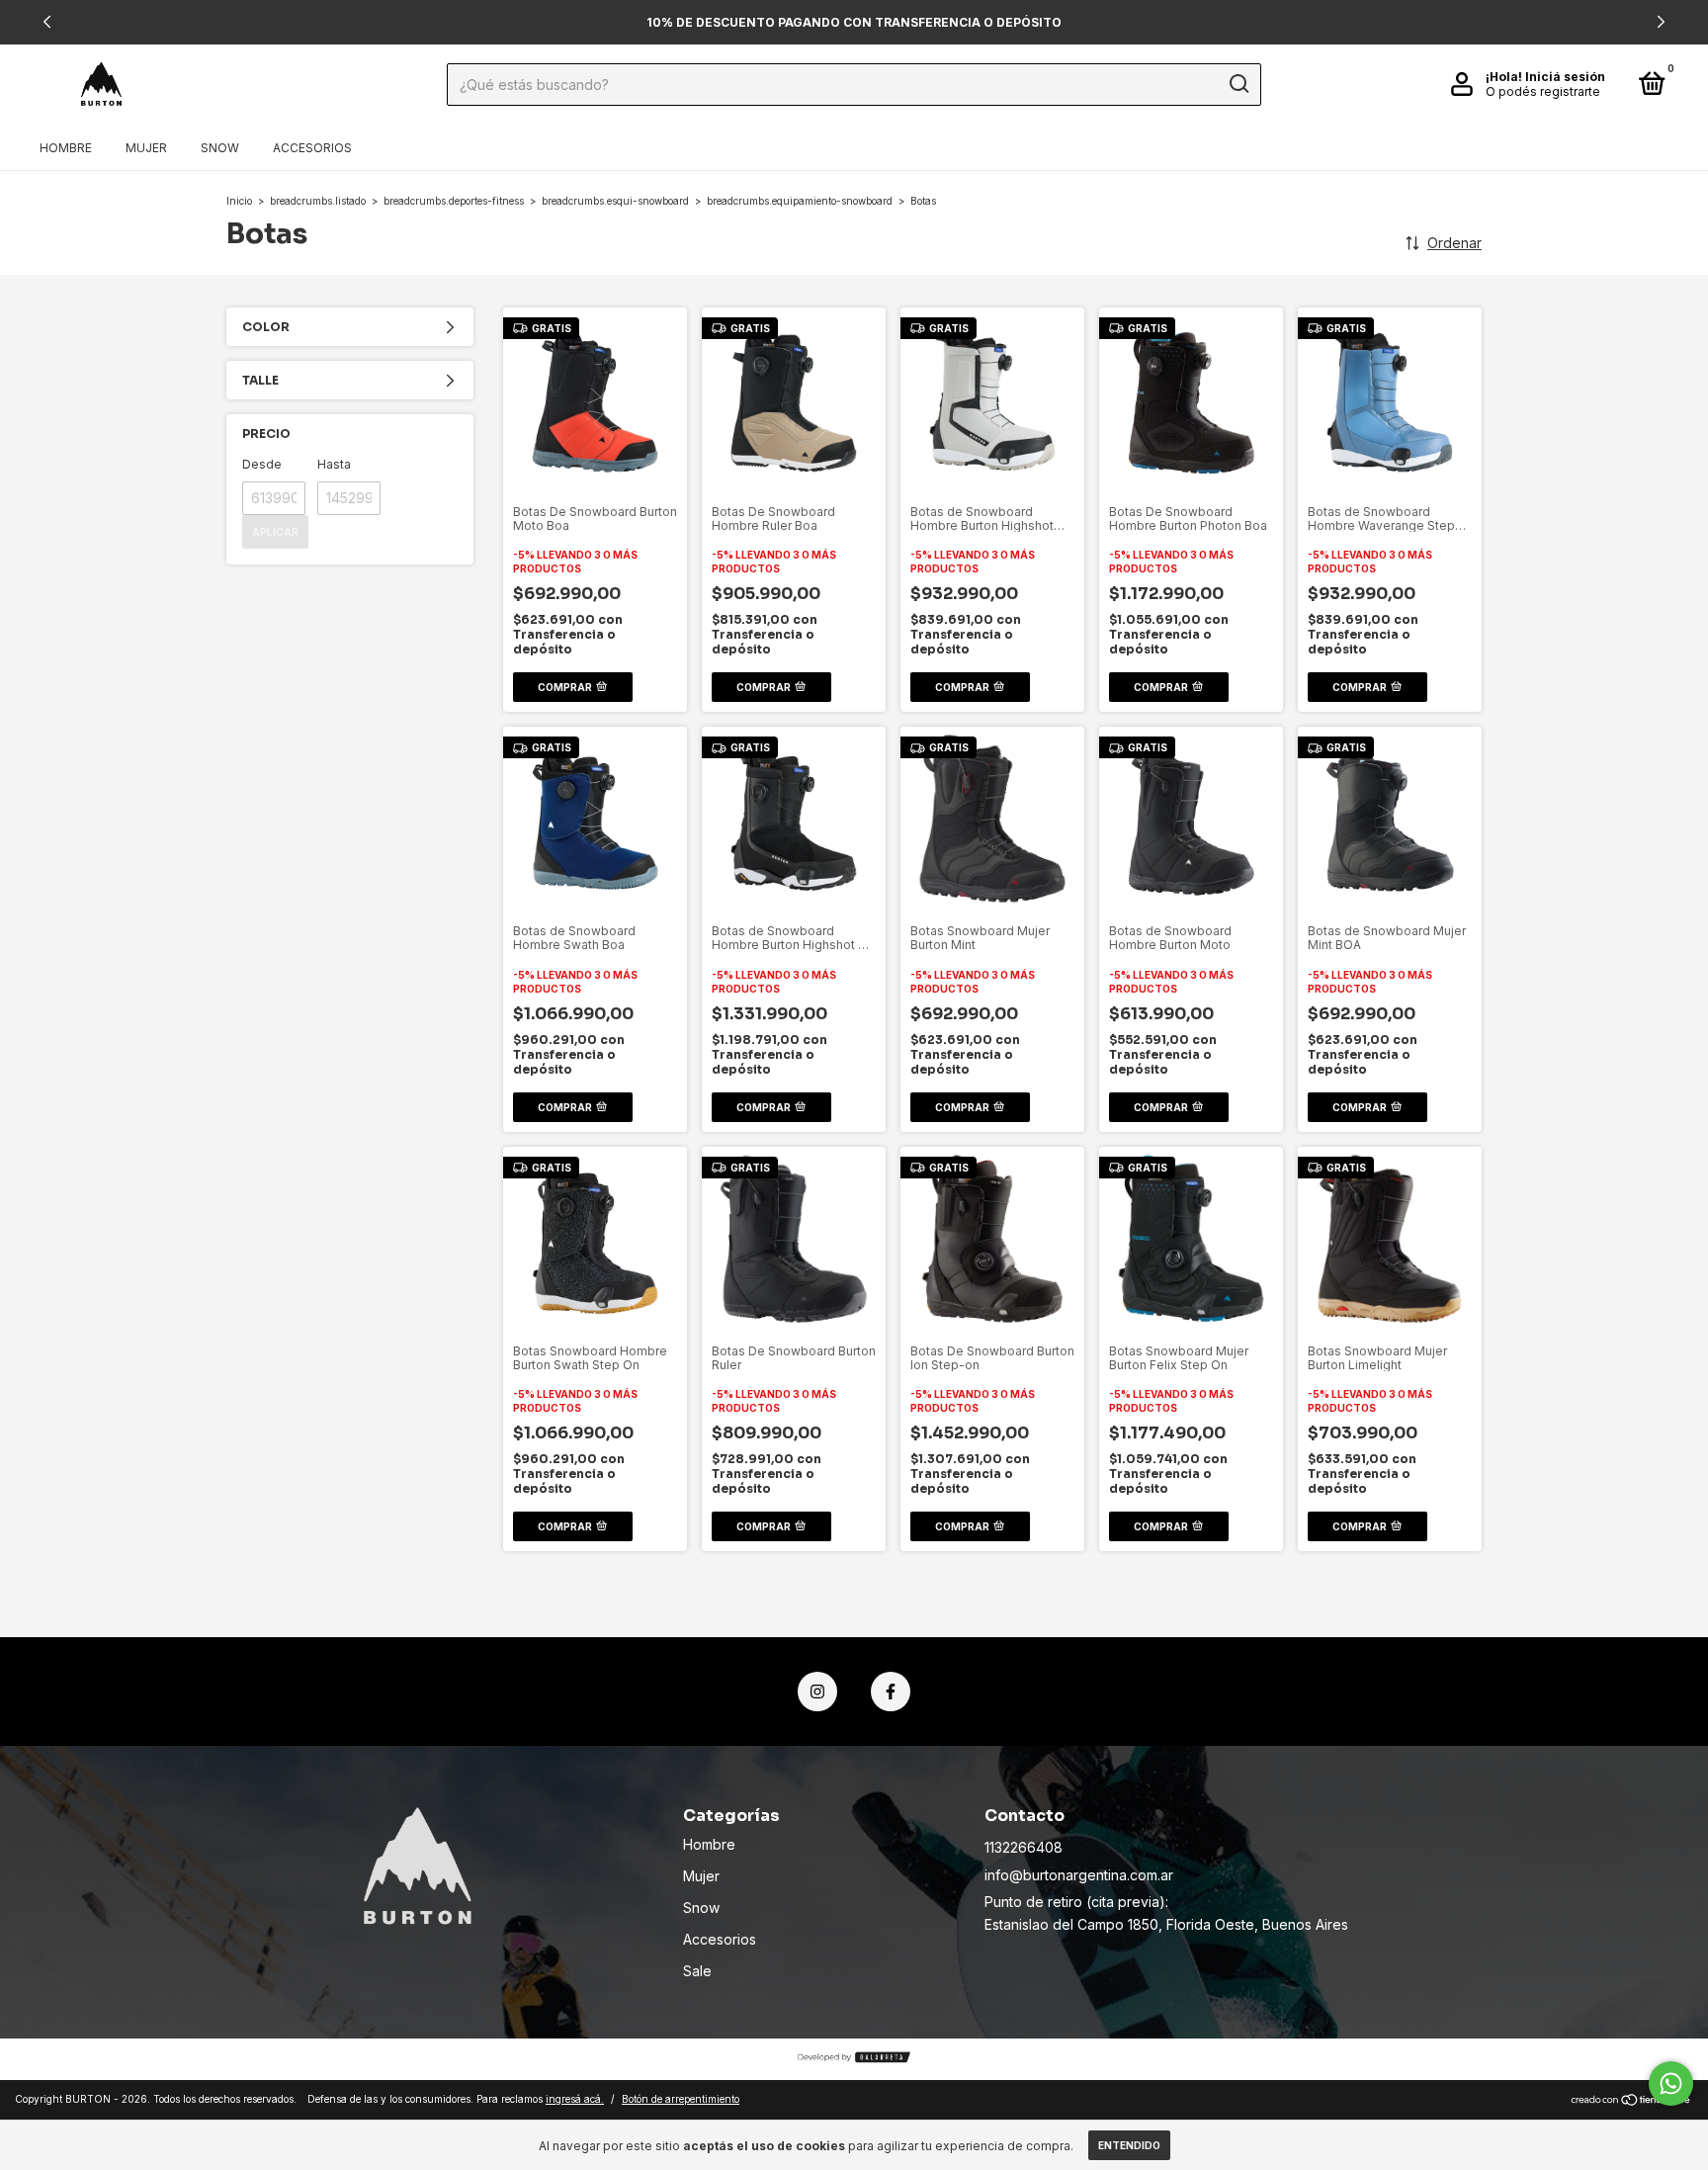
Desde (262, 464)
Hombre (66, 148)
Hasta (334, 464)
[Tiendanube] (1631, 2101)
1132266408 (1024, 1847)
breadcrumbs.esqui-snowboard (615, 201)
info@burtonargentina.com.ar (1079, 1875)
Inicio (239, 201)
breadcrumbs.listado (318, 201)
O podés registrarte (1543, 91)
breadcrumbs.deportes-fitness (454, 201)
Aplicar (275, 532)
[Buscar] (1238, 84)
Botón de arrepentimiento (681, 2099)
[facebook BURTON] (891, 1692)
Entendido (1129, 2145)
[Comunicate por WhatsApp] (1671, 2083)
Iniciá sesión (1565, 77)
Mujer (146, 148)
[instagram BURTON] (817, 1692)
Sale (697, 1971)
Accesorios (312, 148)
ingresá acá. (575, 2099)
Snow (220, 148)
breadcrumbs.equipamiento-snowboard (800, 201)
